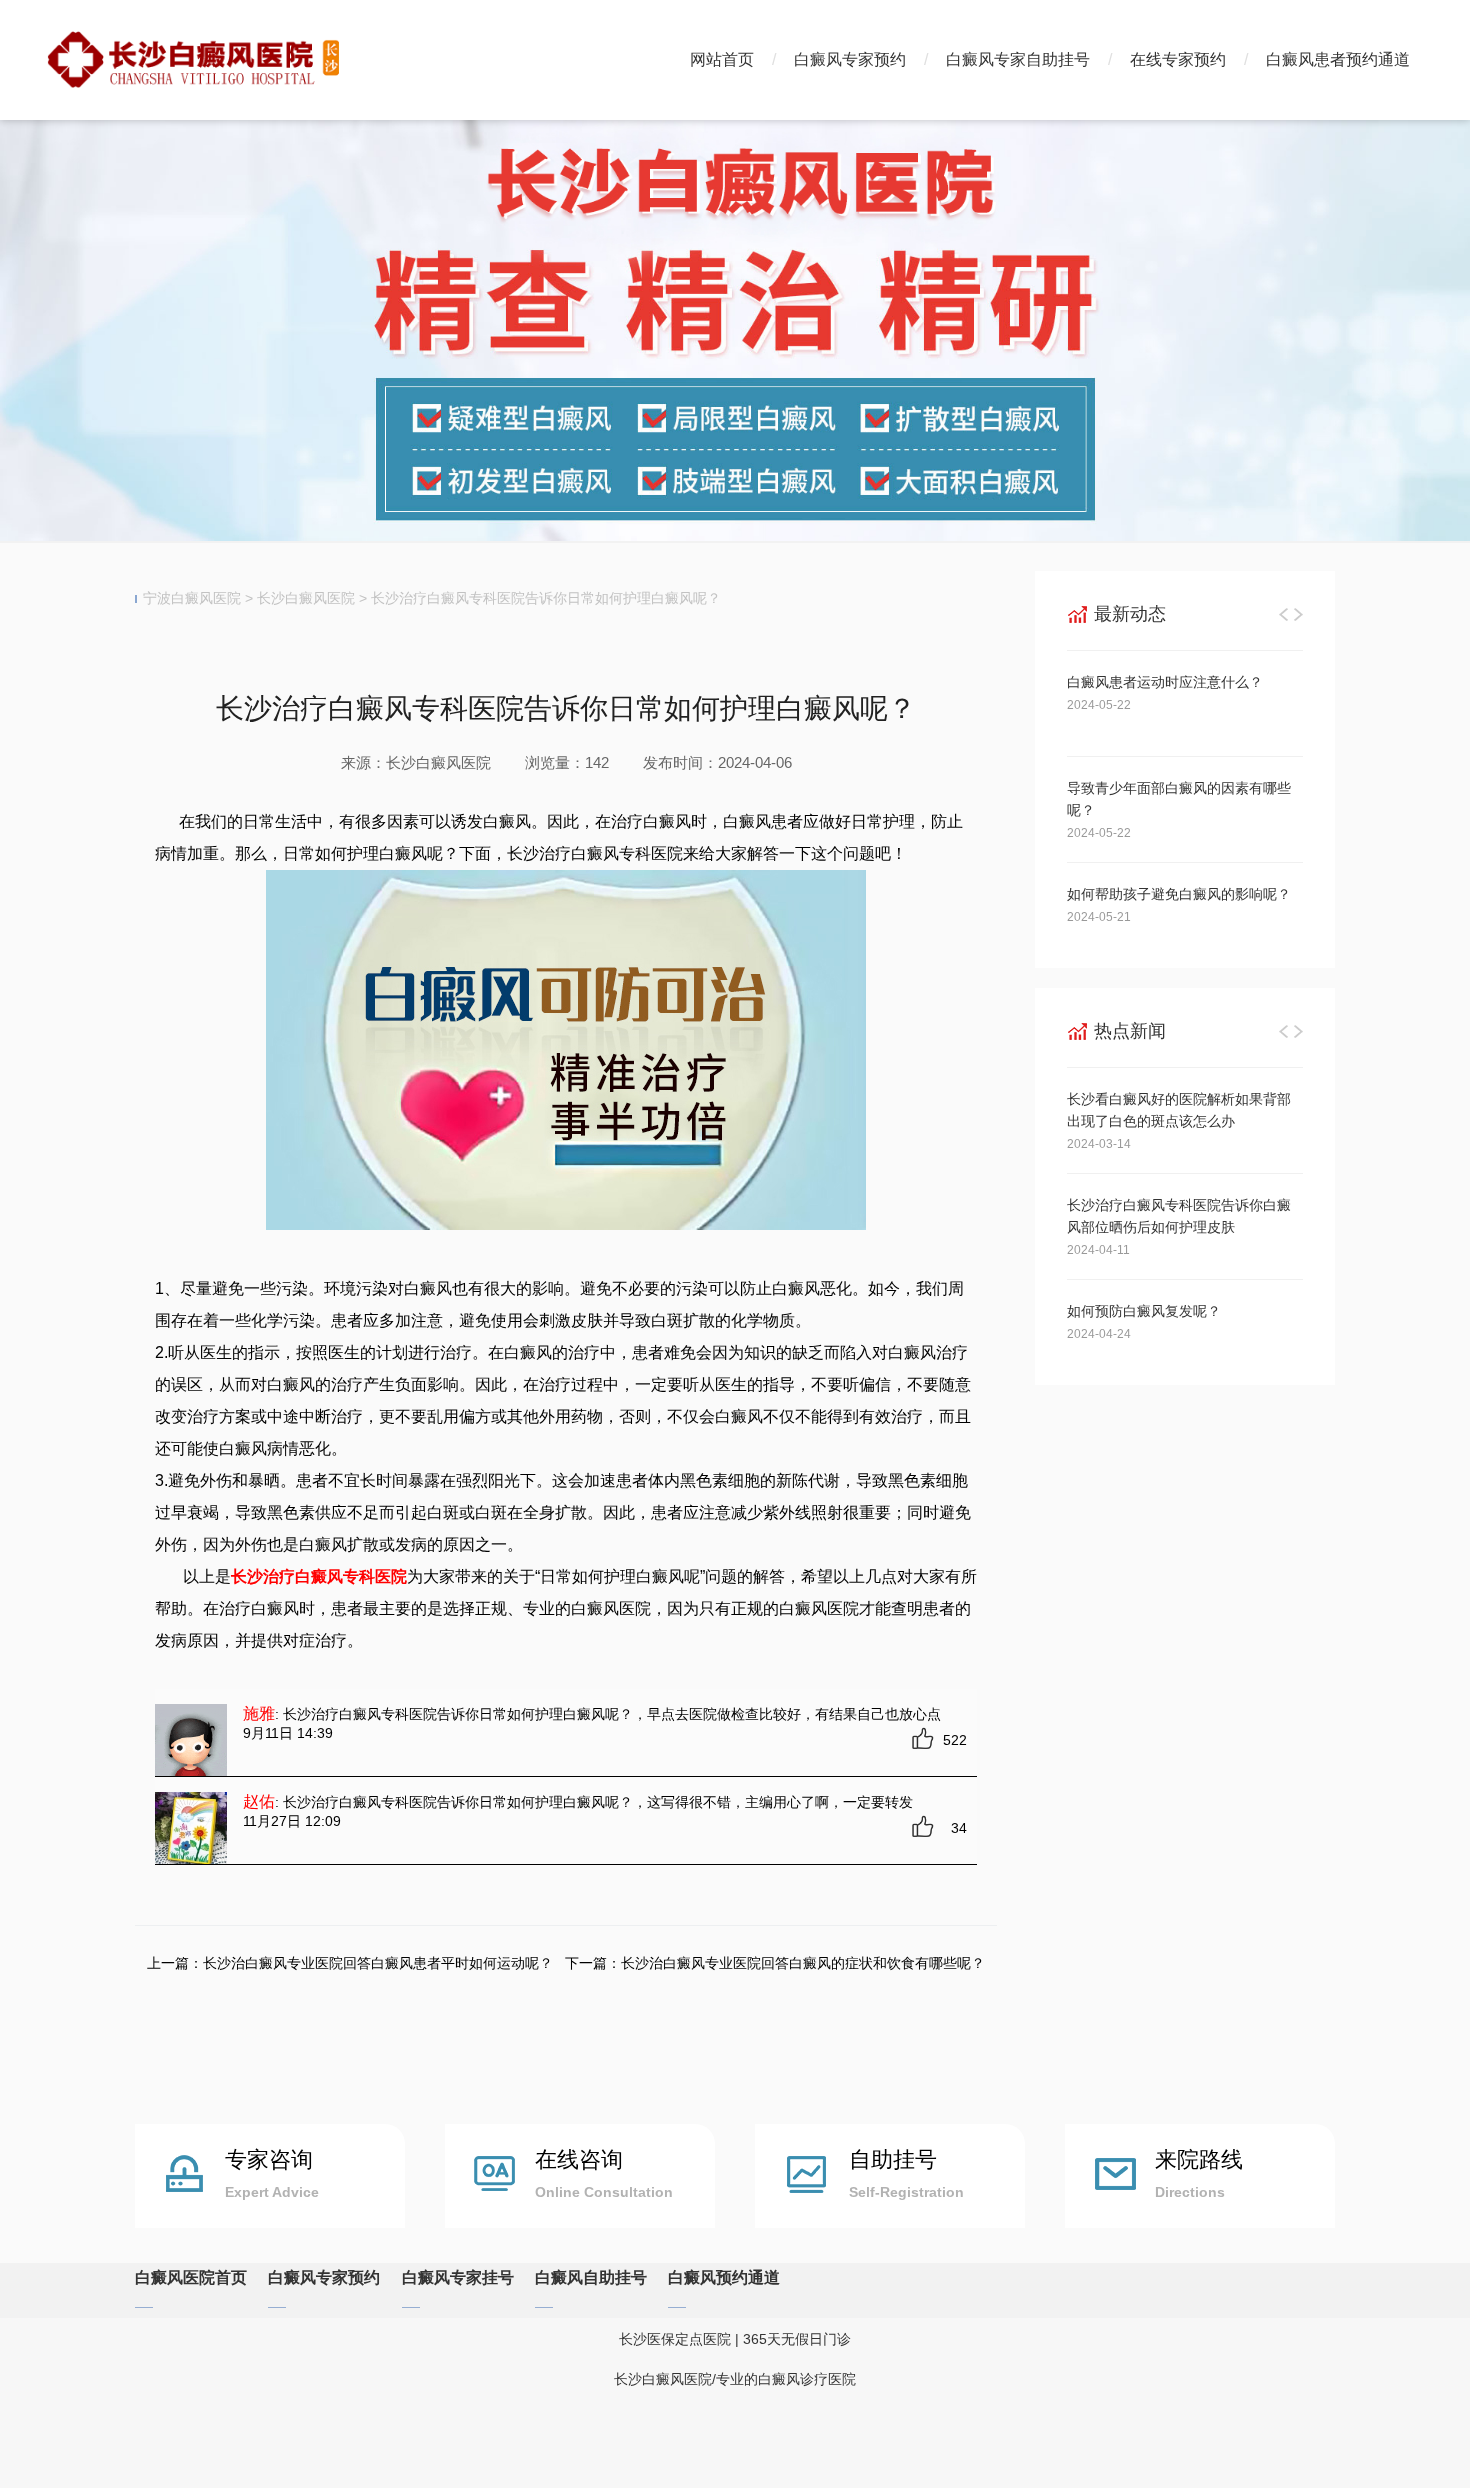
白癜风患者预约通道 (1338, 59)
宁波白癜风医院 (192, 598)
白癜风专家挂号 (458, 2277)
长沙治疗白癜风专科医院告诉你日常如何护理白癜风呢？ (546, 598)
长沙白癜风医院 (306, 598)
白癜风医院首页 (191, 2277)
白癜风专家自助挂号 (1018, 59)
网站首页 (722, 59)
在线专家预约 (1178, 59)
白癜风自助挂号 (591, 2277)
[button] (1284, 614)
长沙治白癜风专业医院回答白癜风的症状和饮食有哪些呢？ (803, 1963)
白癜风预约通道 (724, 2277)
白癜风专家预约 (850, 59)
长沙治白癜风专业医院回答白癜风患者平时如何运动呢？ (378, 1963)
